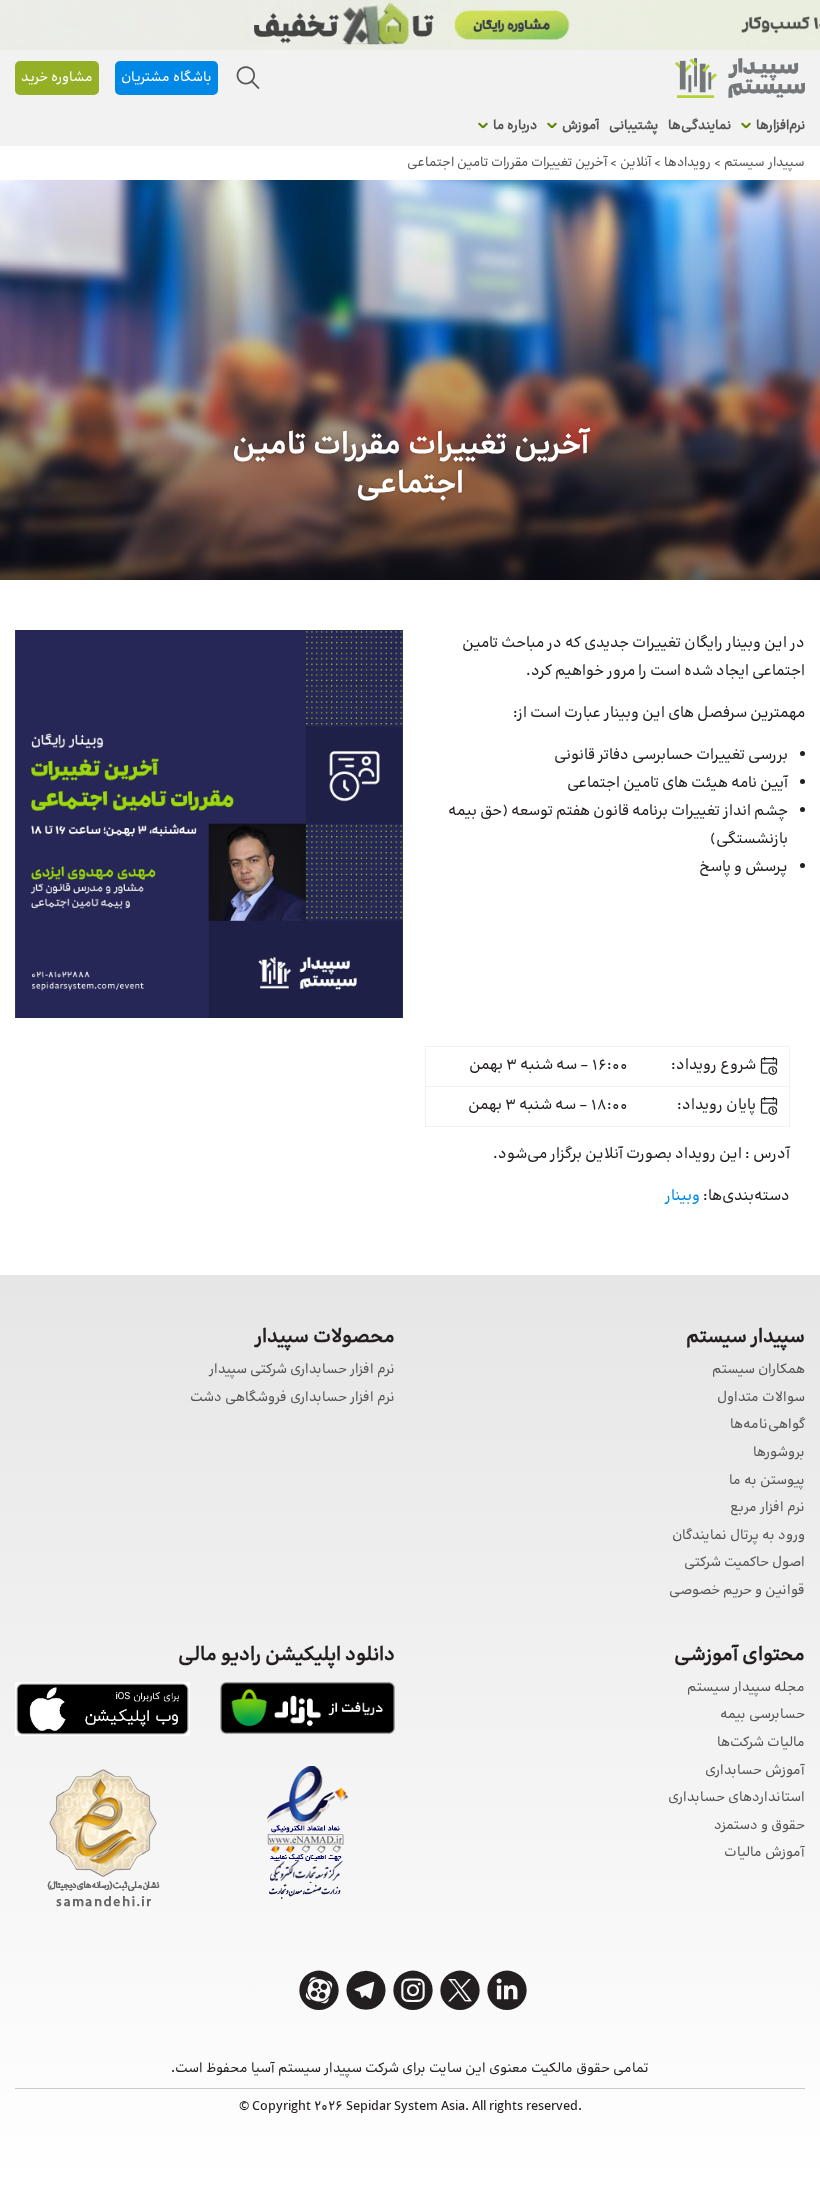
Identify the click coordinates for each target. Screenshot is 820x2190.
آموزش (580, 126)
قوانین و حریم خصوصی (737, 1591)
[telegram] (366, 1990)
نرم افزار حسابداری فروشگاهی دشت (292, 1398)
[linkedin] (507, 1990)
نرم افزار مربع (767, 1508)
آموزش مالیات (764, 1853)
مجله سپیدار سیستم (746, 1688)
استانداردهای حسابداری (736, 1798)
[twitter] (460, 1990)
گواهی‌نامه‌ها (767, 1425)
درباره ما (515, 126)
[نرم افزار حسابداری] (740, 78)
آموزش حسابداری (755, 1771)
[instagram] (413, 1990)
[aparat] (319, 1990)
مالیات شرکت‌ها (761, 1743)
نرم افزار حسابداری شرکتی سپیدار (302, 1370)
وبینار (682, 1196)
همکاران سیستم (758, 1370)
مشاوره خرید (57, 78)
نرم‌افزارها (780, 126)
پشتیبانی (633, 126)
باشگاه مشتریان (166, 78)
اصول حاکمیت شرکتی (744, 1563)
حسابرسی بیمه (762, 1715)
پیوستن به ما (767, 1481)
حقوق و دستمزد (759, 1826)
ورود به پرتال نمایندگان (738, 1536)
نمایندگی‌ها (699, 126)
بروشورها (779, 1453)
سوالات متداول (761, 1398)
